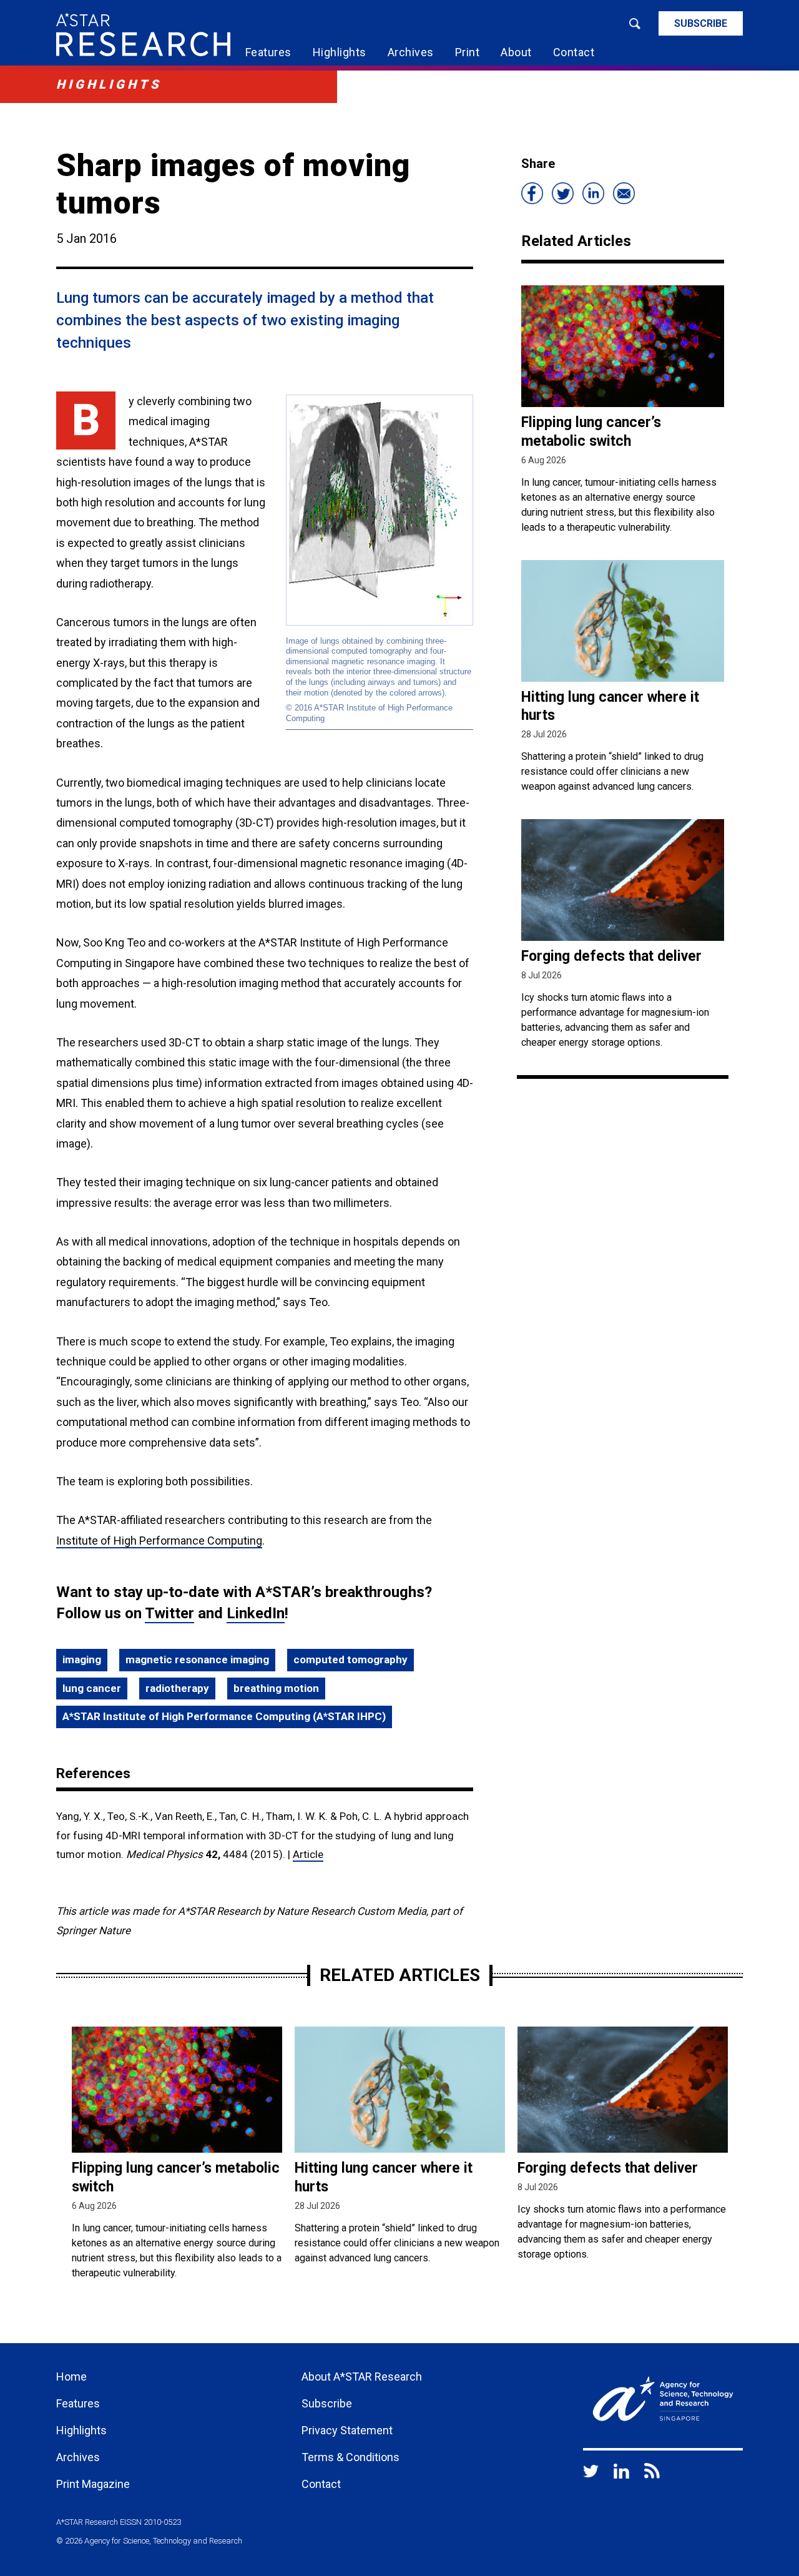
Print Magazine (93, 2484)
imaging (82, 1659)
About (516, 52)
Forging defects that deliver (611, 956)
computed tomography (350, 1659)
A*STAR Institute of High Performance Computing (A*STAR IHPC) (224, 1716)
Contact (574, 52)
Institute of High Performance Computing (159, 1541)
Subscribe (701, 23)
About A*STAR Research (362, 2377)
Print (468, 52)
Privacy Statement (347, 2430)
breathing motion (276, 1688)
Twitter (169, 1613)
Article (308, 1854)
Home (71, 2377)
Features (268, 52)
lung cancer (92, 1688)
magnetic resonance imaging (197, 1659)
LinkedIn (256, 1613)
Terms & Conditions (350, 2457)
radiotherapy (177, 1688)
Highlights (340, 52)
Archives (411, 52)
